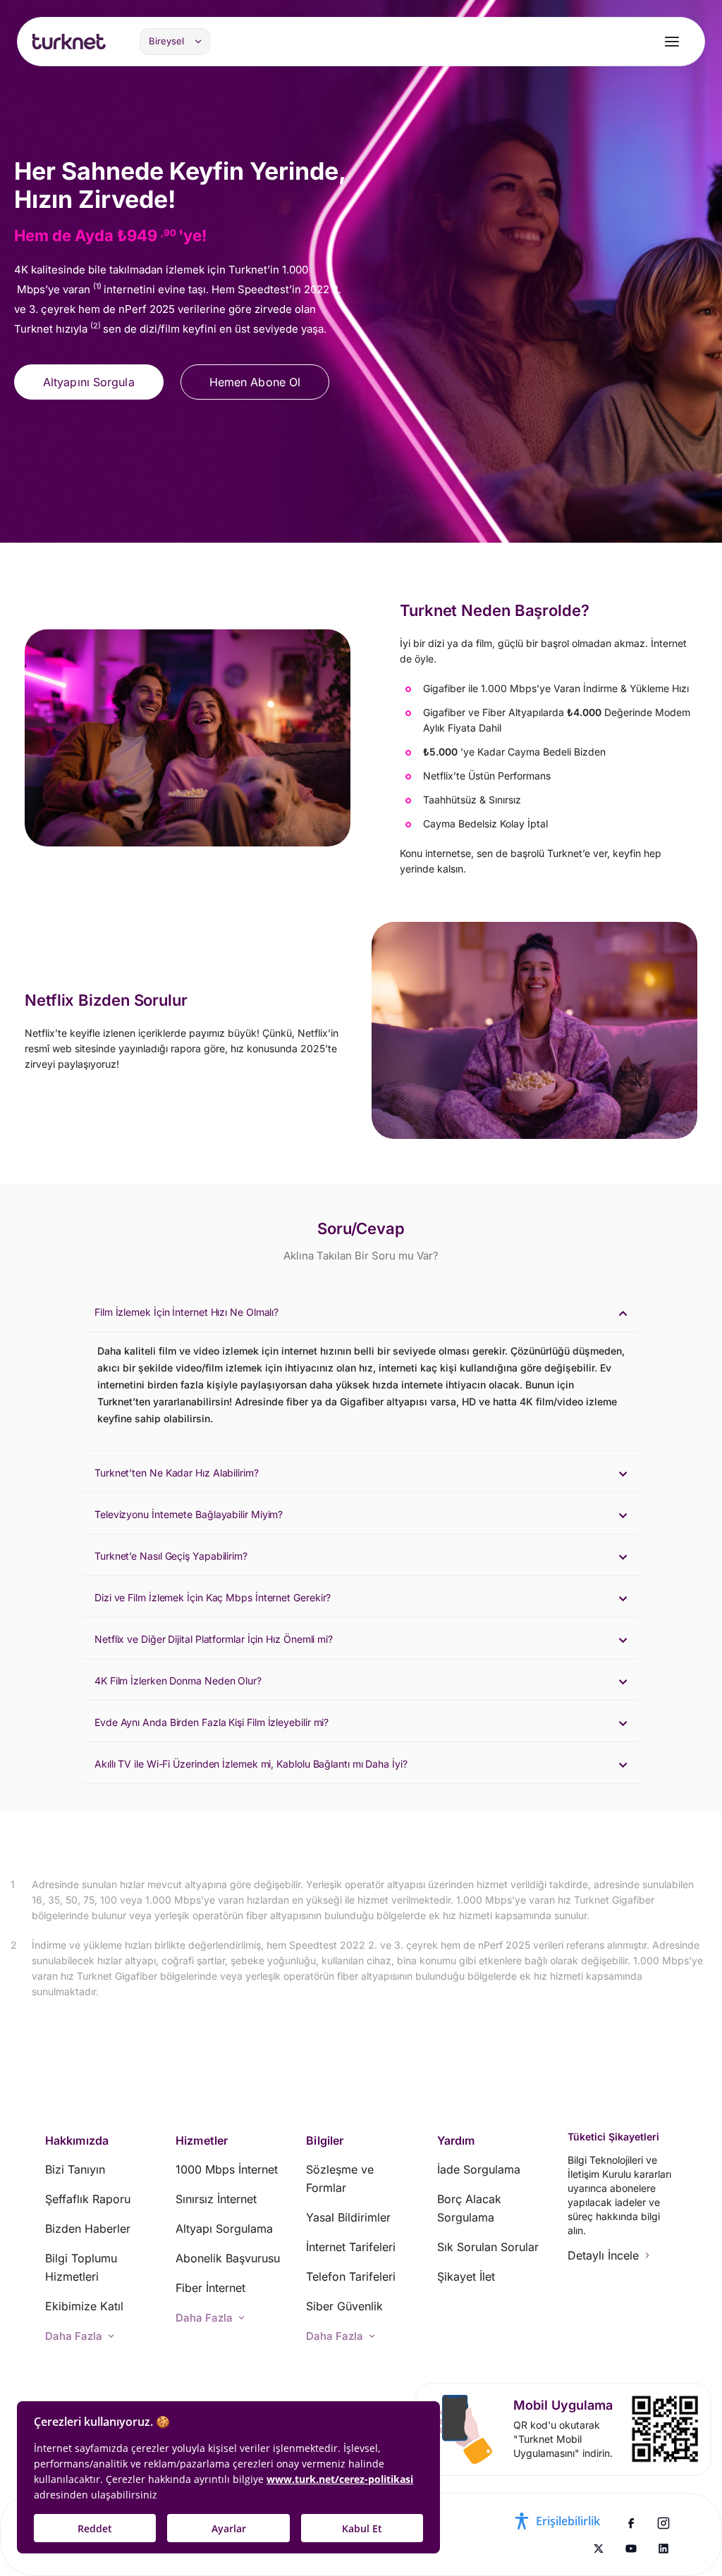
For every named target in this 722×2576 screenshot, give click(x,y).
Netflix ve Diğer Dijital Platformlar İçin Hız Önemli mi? (214, 1639)
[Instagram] (663, 2523)
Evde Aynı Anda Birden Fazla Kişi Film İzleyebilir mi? (212, 1722)
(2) (97, 326)
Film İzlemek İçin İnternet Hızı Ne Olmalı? (186, 1312)
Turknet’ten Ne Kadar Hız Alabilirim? (177, 1473)
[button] (361, 1311)
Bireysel (166, 41)
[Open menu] (672, 42)
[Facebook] (631, 2523)
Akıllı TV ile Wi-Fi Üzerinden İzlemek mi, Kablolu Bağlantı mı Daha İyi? (251, 1764)
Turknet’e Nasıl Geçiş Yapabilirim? (171, 1556)
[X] (599, 2549)
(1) (98, 286)
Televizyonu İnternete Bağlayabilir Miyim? (189, 1514)
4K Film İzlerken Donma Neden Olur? (178, 1681)
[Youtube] (631, 2549)
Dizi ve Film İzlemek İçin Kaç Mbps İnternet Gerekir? (213, 1597)
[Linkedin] (663, 2549)
